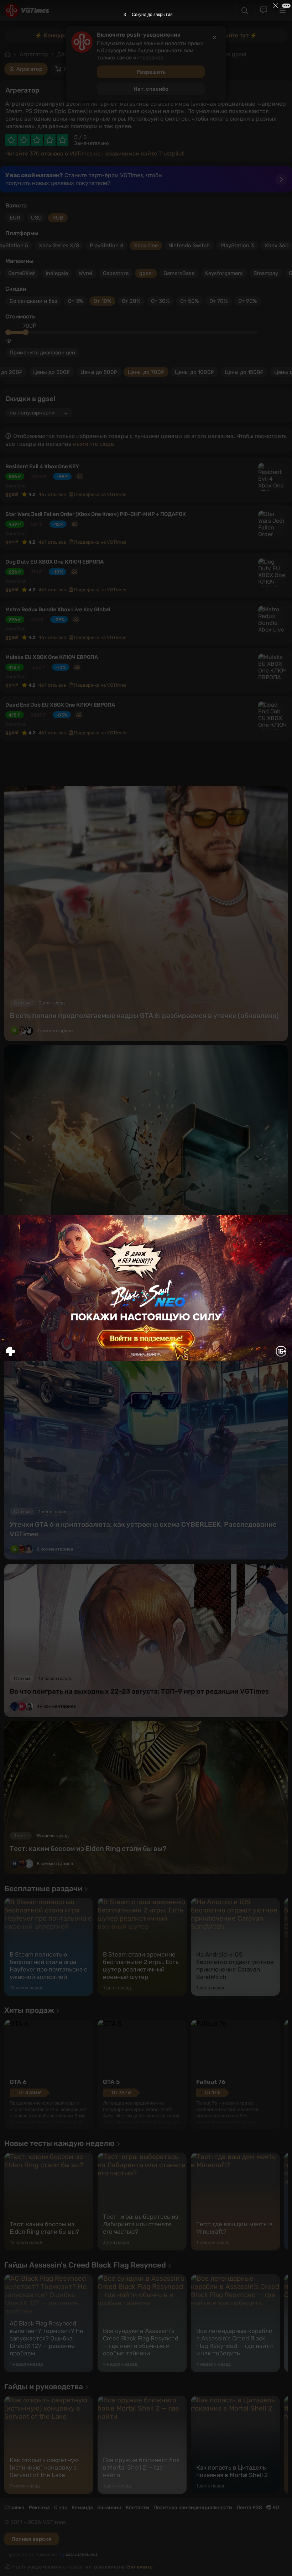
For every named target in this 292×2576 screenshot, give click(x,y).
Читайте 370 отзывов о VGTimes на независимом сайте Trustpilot (95, 154)
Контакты (137, 2508)
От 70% (218, 301)
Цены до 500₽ (99, 372)
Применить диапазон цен (42, 353)
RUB (58, 218)
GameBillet (22, 273)
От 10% (102, 301)
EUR (15, 218)
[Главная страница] (27, 10)
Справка (14, 2508)
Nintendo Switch (189, 246)
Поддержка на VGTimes (100, 494)
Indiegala (57, 273)
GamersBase (179, 273)
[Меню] (283, 10)
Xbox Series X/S (59, 246)
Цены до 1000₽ (194, 372)
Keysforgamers (224, 273)
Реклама (39, 2508)
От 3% (75, 301)
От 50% (189, 301)
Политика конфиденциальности (193, 2508)
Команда (82, 2508)
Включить (140, 2567)
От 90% (247, 301)
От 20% (131, 301)
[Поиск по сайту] (245, 10)
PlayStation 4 (106, 246)
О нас (61, 2508)
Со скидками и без (33, 301)
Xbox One (146, 246)
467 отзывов (52, 494)
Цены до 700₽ (146, 372)
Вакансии (109, 2508)
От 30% (160, 301)
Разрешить (151, 72)
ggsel (146, 273)
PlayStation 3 (237, 246)
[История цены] (79, 476)
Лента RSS (249, 2508)
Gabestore (116, 273)
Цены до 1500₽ (244, 372)
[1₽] (8, 332)
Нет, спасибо (151, 89)
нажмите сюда (93, 444)
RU (275, 2508)
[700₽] (26, 332)
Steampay (266, 273)
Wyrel (85, 273)
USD (36, 218)
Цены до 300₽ (51, 372)
